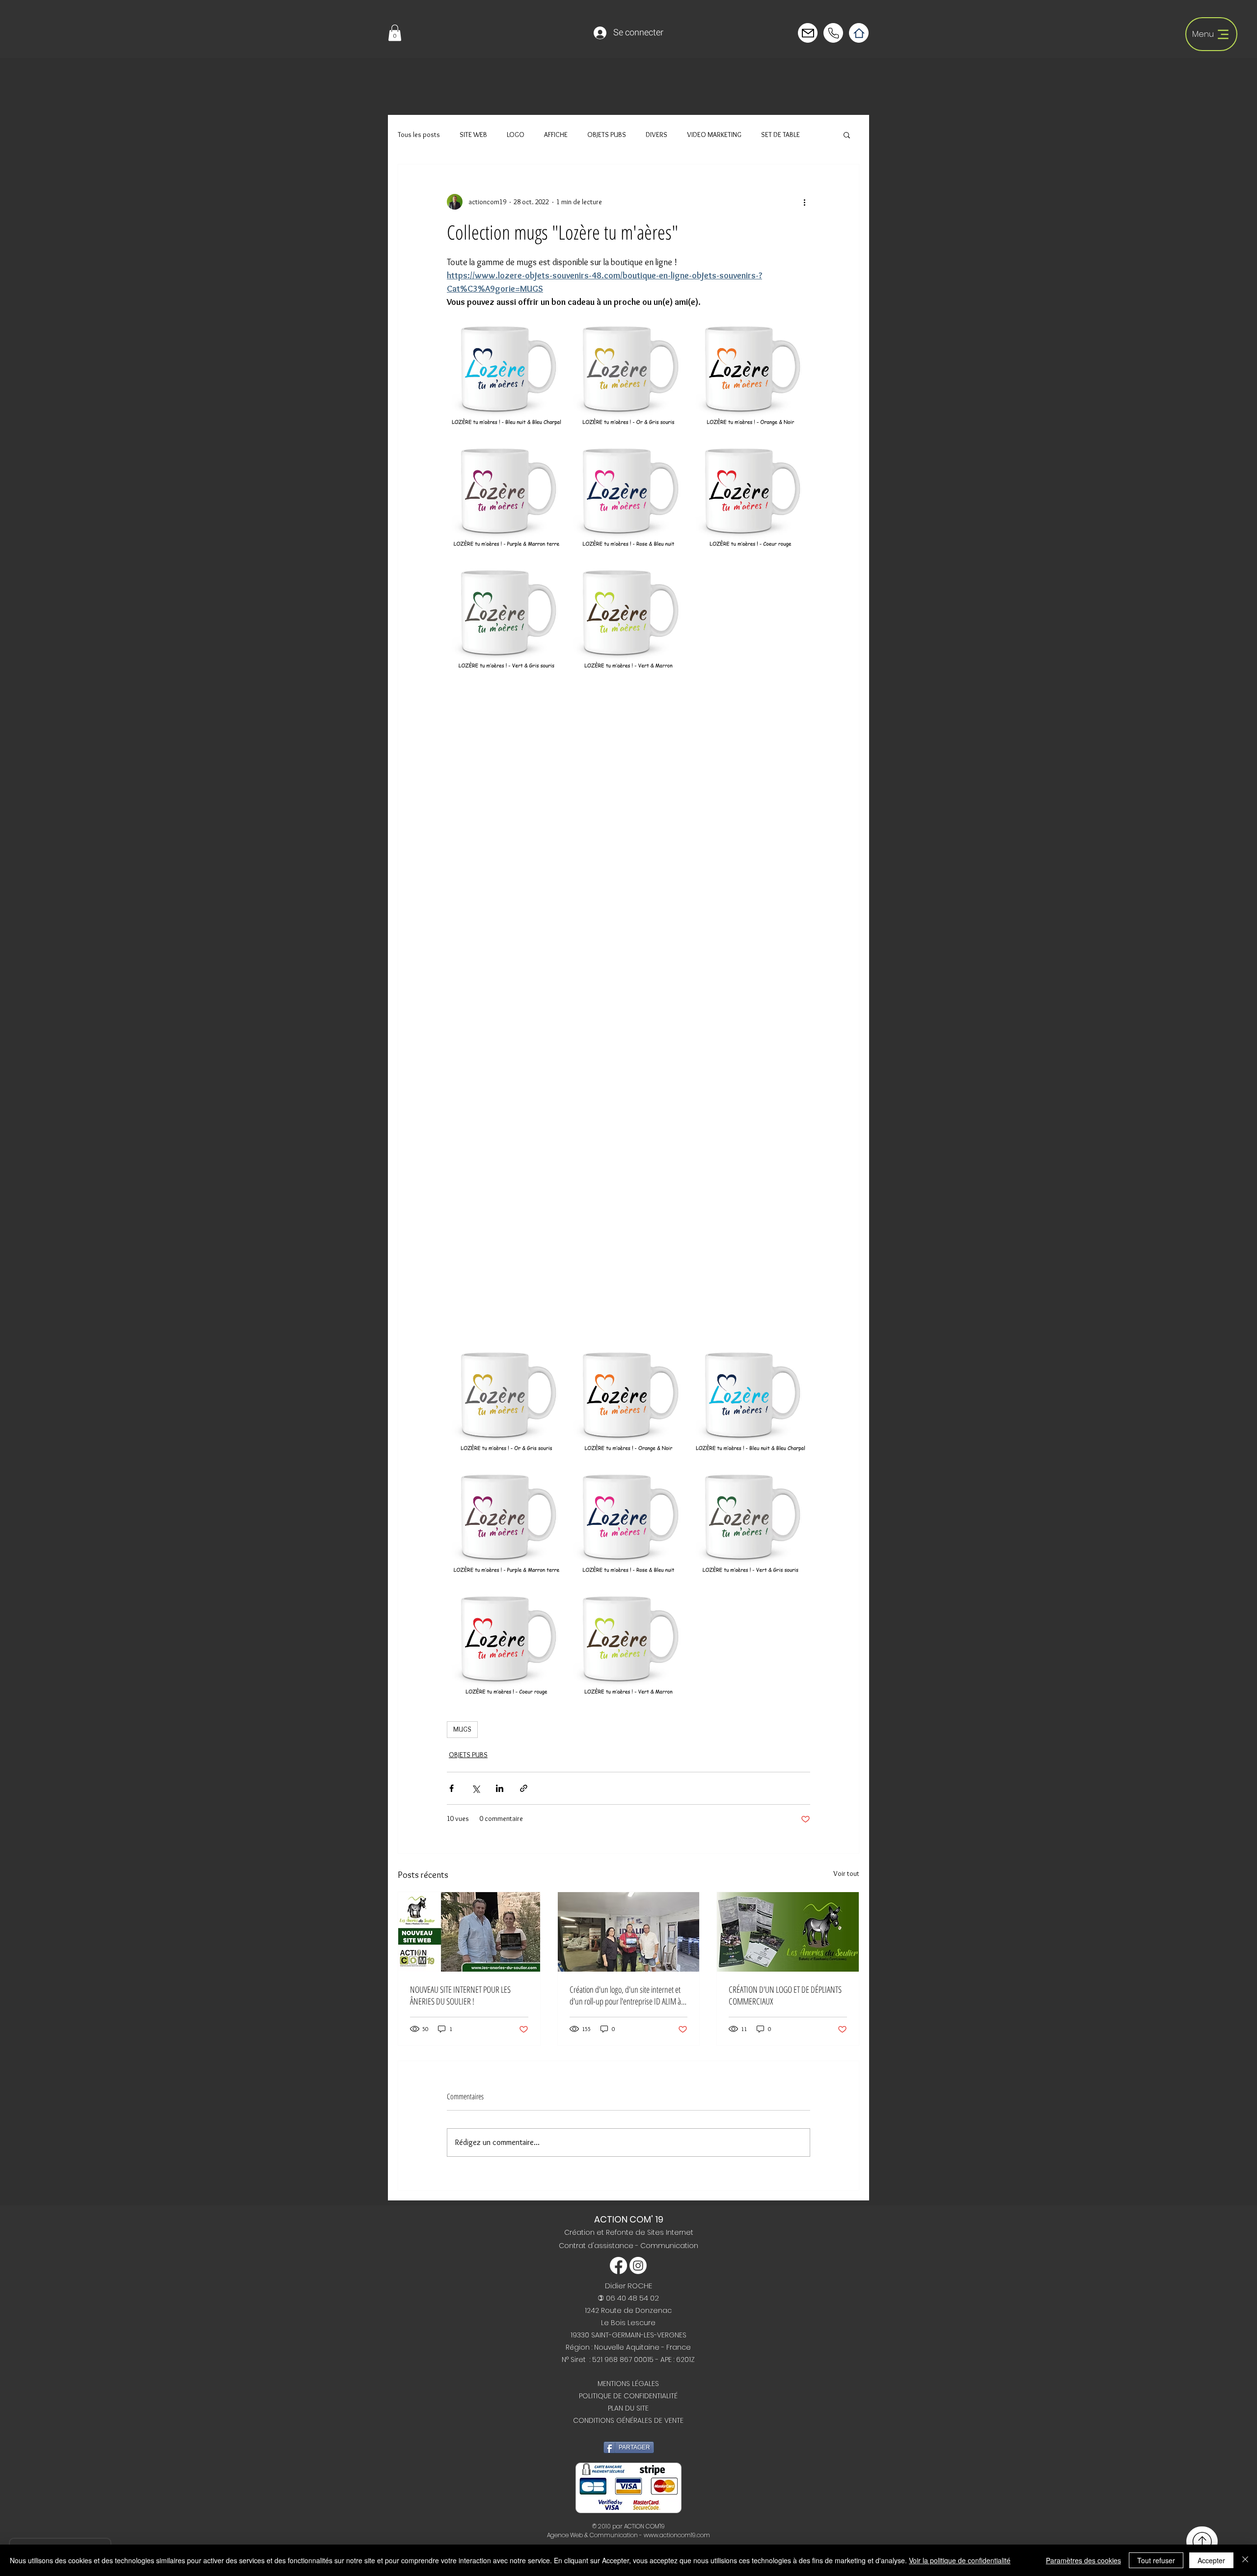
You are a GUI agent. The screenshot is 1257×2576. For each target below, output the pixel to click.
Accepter (1211, 2560)
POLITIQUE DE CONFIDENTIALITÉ (628, 2396)
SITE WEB (473, 135)
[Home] (859, 33)
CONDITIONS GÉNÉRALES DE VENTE (628, 2420)
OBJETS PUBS (607, 135)
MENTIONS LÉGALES (628, 2384)
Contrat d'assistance (597, 2246)
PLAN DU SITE (628, 2408)
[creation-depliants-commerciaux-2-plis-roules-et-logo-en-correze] (788, 1932)
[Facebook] (618, 2265)
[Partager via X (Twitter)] (476, 1788)
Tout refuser (1156, 2560)
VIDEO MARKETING (714, 135)
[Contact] (808, 33)
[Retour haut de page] (1202, 2541)
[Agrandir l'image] (506, 368)
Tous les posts (419, 135)
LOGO (516, 135)
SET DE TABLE (780, 135)
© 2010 (601, 2526)
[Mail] (833, 33)
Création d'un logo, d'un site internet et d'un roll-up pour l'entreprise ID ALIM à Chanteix (625, 1995)
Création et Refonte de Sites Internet (629, 2232)
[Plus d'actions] (804, 202)
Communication (669, 2246)
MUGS (462, 1729)
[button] (395, 33)
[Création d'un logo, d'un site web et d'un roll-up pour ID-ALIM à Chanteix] (629, 1932)
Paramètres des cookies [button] (1083, 2560)
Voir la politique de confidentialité (960, 2560)
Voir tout (846, 1873)
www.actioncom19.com (677, 2535)
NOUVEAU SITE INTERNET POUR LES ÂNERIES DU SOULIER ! (460, 1995)
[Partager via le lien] (524, 1788)
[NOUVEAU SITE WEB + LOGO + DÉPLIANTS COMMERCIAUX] (469, 1932)
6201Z (685, 2359)
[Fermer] (1245, 2560)
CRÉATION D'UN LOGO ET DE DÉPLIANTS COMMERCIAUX (785, 1995)
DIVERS (656, 135)
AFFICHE (556, 135)
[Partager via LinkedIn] (500, 1788)
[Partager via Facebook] (451, 1788)
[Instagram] (638, 2265)
